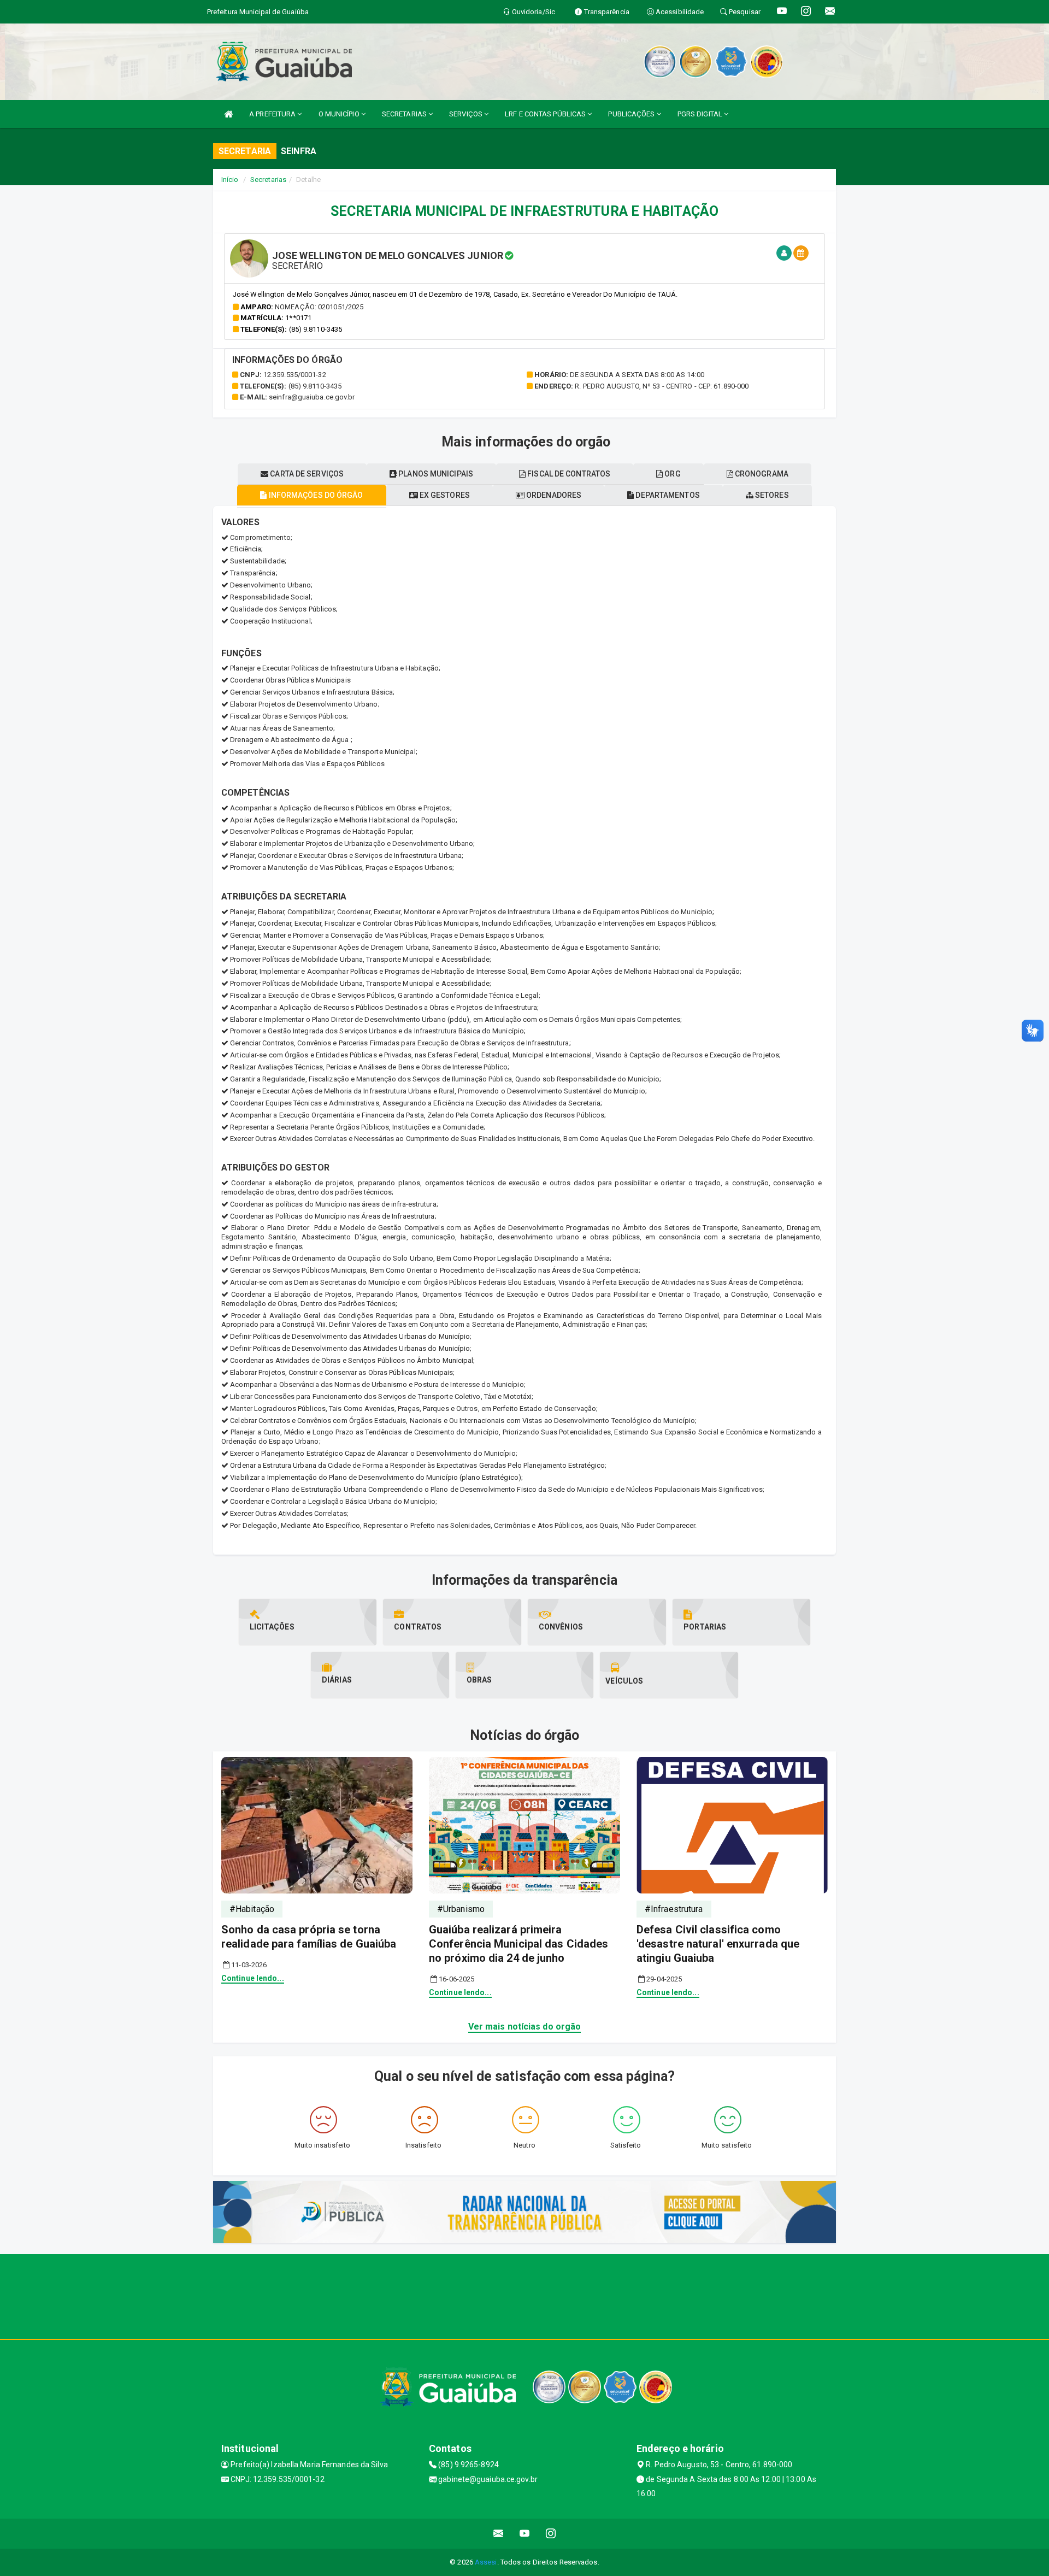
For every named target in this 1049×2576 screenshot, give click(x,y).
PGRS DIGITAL (701, 114)
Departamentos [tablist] (667, 495)
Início (230, 180)
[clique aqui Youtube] (525, 2534)
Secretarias (268, 180)
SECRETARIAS (405, 114)
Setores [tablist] (771, 495)
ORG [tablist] (671, 474)
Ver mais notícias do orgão (525, 2027)
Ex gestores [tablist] (444, 495)
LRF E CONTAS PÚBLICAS (546, 114)
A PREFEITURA (273, 114)
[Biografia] (784, 253)
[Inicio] (228, 114)
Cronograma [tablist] (761, 474)
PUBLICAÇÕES (632, 114)
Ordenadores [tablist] (553, 495)
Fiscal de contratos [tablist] (568, 474)
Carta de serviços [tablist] (306, 474)
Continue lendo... (253, 1978)
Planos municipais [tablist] (435, 474)
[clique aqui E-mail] (499, 2534)
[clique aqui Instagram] (551, 2534)
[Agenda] (801, 253)
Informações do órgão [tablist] (315, 495)
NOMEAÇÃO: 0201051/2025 (319, 307)
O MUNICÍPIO (340, 114)
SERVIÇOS (467, 114)
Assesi (486, 2562)
